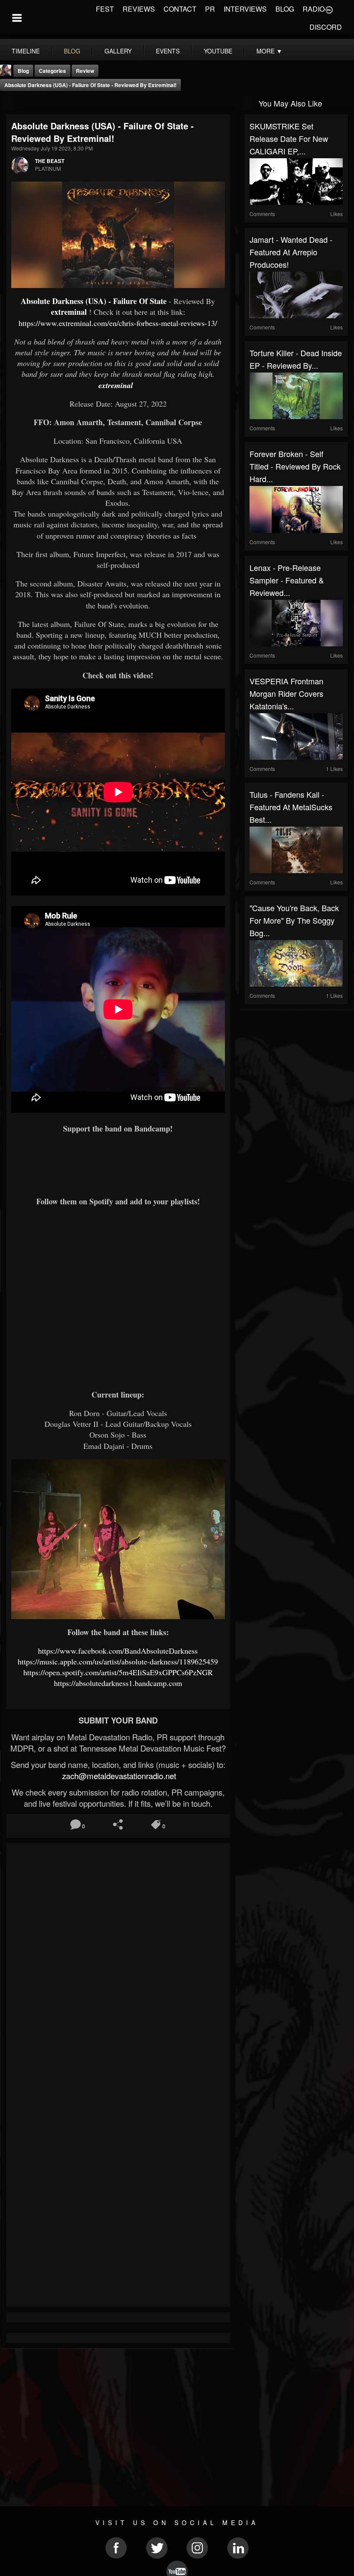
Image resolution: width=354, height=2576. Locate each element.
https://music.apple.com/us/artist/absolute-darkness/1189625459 (118, 1661)
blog (72, 51)
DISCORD (326, 27)
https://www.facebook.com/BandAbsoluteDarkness (118, 1651)
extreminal (69, 312)
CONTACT (180, 9)
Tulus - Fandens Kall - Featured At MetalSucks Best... (291, 807)
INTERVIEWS (245, 9)
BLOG (285, 9)
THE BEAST (50, 161)
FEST (105, 9)
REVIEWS (139, 9)
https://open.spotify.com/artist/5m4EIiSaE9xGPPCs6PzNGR (118, 1672)
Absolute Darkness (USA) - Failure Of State (94, 301)
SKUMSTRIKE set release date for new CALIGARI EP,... (289, 138)
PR (210, 9)
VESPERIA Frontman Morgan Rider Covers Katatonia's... (286, 693)
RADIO (314, 9)
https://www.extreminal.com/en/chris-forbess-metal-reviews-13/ (118, 323)
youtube (218, 51)
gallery (118, 51)
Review (85, 71)
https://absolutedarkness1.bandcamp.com (118, 1683)
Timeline (26, 51)
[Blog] (9, 102)
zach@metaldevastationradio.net (118, 1776)
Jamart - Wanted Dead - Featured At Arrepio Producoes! (291, 252)
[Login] (329, 9)
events (168, 51)
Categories (52, 71)
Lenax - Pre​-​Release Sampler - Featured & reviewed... (287, 580)
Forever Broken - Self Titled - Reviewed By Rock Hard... (295, 466)
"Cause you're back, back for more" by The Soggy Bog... (294, 920)
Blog (23, 71)
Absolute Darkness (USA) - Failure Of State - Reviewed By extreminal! (90, 85)
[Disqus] (118, 1963)
